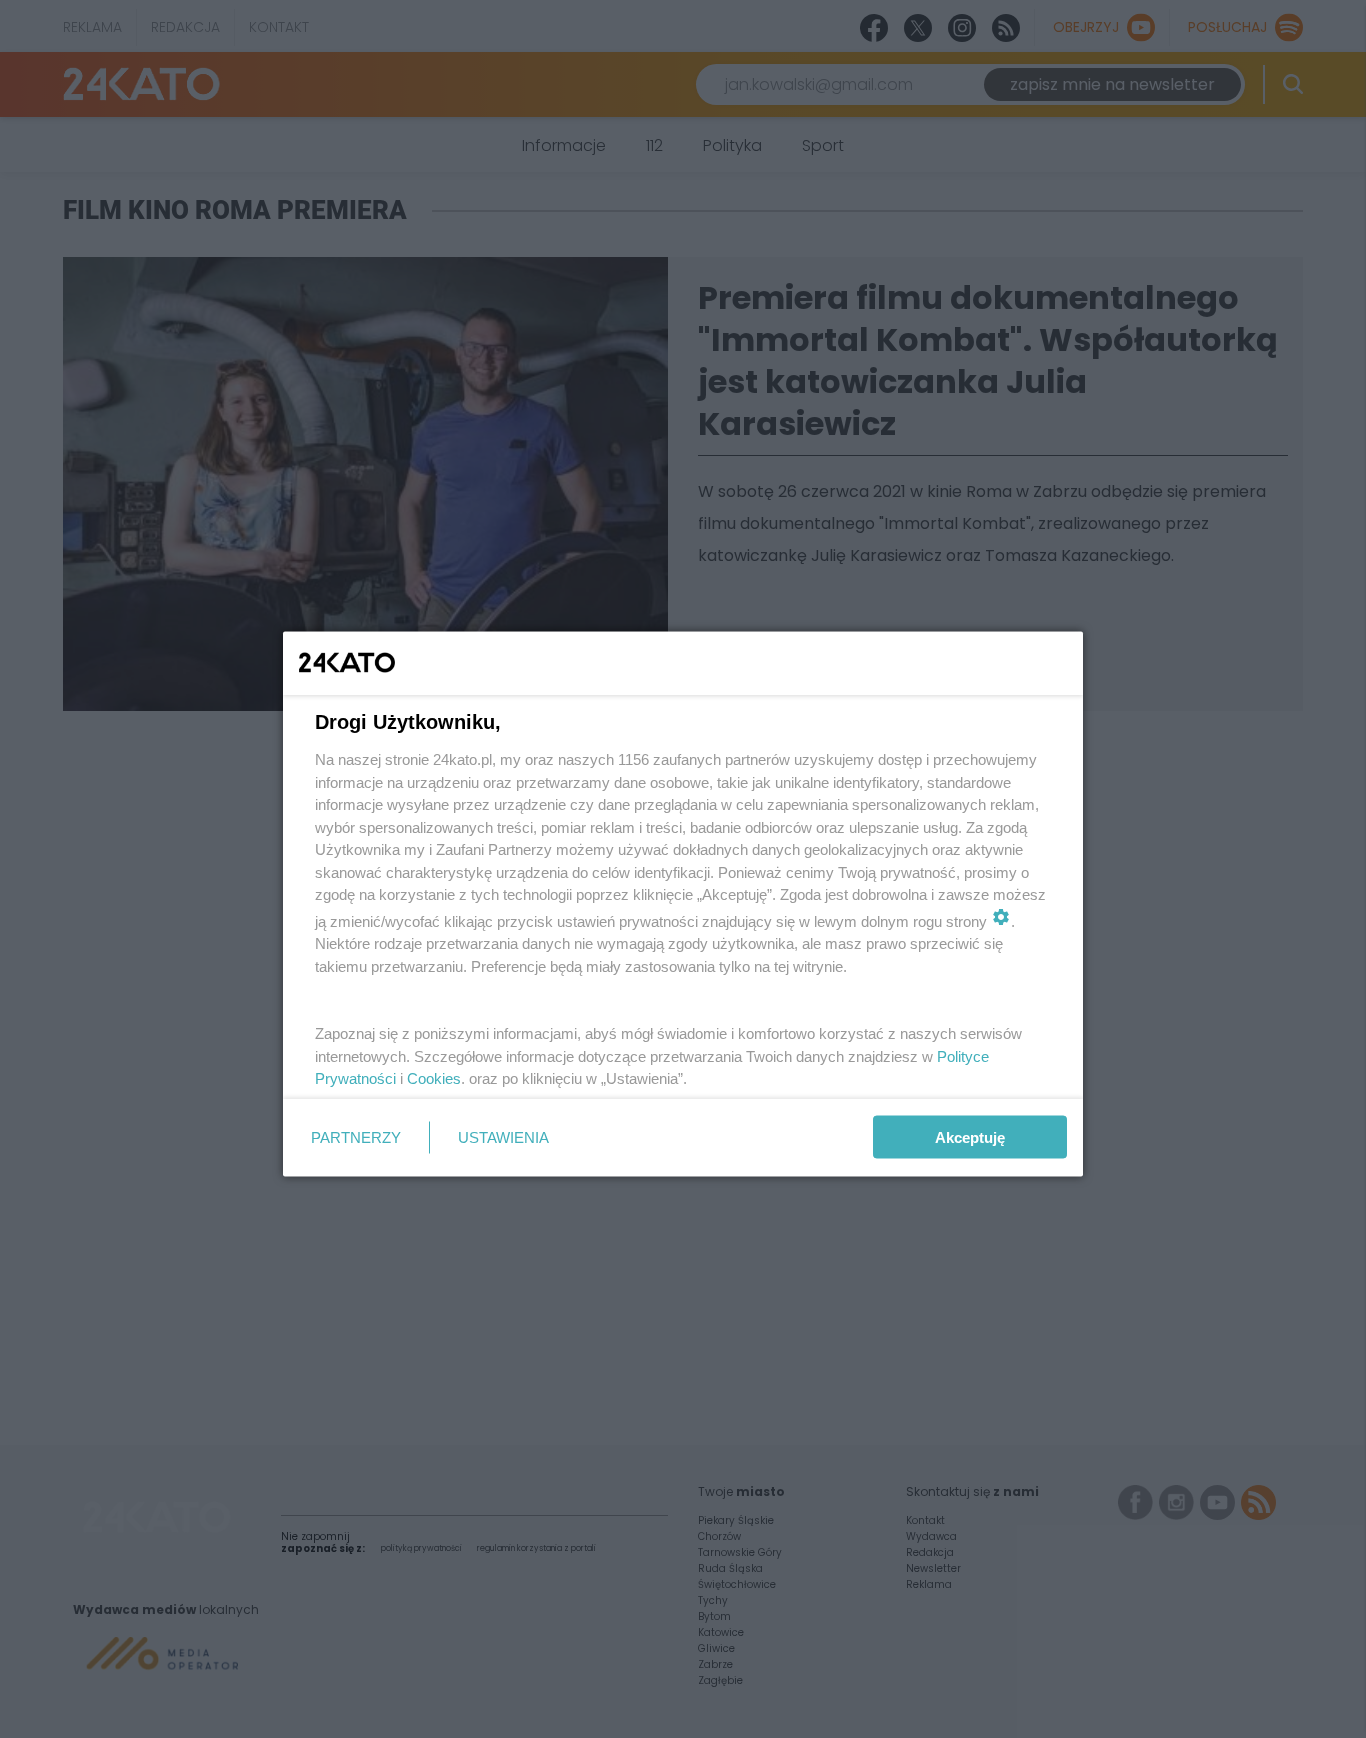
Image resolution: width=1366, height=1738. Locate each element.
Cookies (434, 1078)
